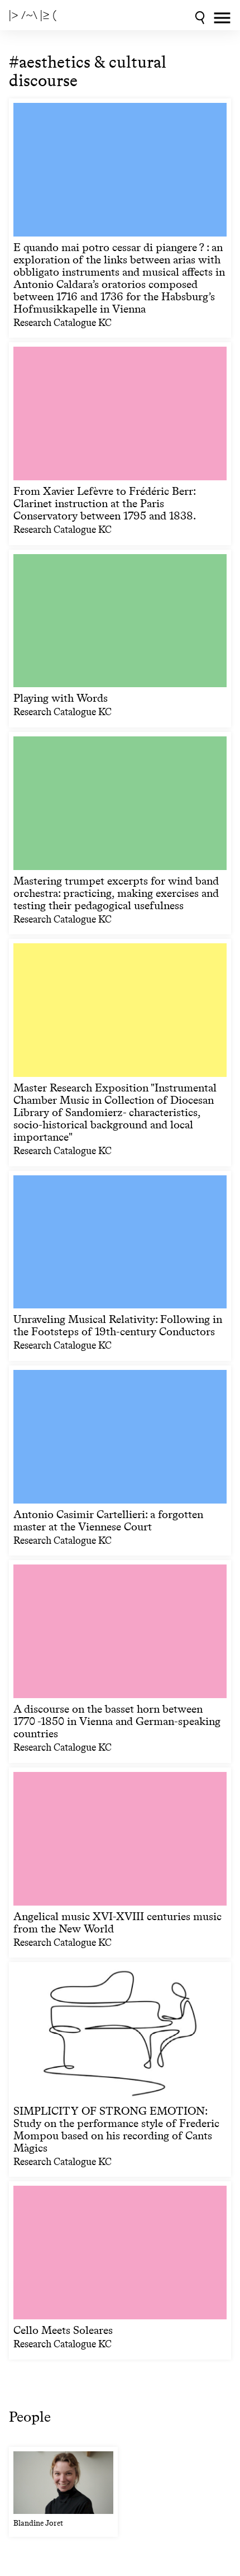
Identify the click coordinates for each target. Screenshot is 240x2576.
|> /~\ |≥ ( (33, 15)
